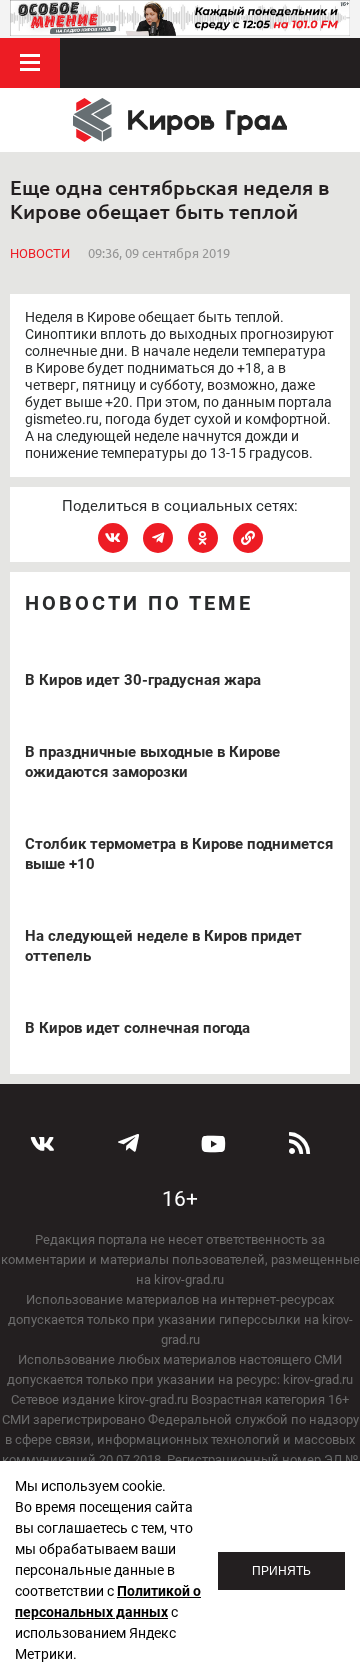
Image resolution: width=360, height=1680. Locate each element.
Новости (40, 253)
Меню (30, 63)
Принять (281, 1571)
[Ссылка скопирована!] (248, 538)
